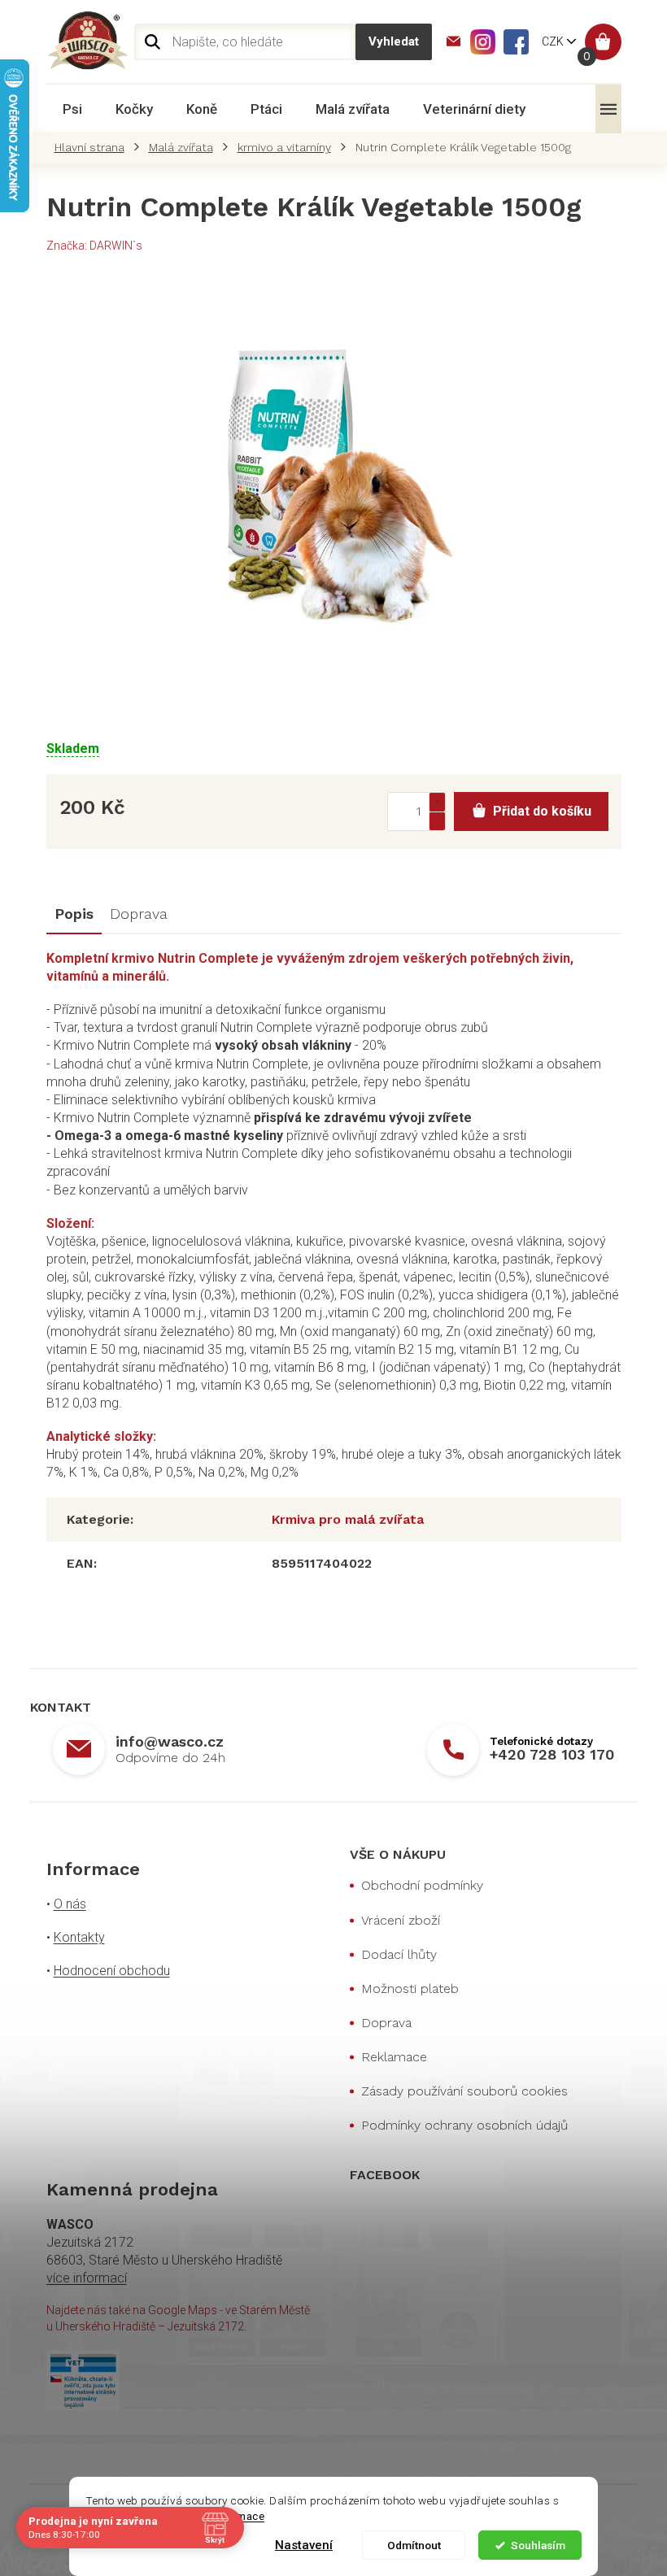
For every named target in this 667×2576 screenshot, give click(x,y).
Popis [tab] (74, 914)
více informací (87, 2278)
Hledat (394, 42)
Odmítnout (414, 2545)
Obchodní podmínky (422, 1885)
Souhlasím (538, 2545)
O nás (70, 1904)
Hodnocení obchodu (112, 1971)
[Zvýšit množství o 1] (437, 802)
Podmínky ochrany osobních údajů (464, 2125)
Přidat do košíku (542, 811)
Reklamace (394, 2057)
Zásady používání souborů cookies (464, 2091)
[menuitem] (72, 109)
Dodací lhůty (399, 1954)
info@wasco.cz (170, 1741)
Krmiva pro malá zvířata (348, 1519)
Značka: (94, 246)
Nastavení (304, 2545)
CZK (554, 41)
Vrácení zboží (401, 1920)
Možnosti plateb (410, 1989)
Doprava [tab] (139, 914)
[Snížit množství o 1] (437, 821)
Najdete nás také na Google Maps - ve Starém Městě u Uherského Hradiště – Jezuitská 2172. (178, 2318)
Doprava (386, 2023)
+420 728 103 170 (552, 1754)
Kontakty (79, 1937)
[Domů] (94, 147)
